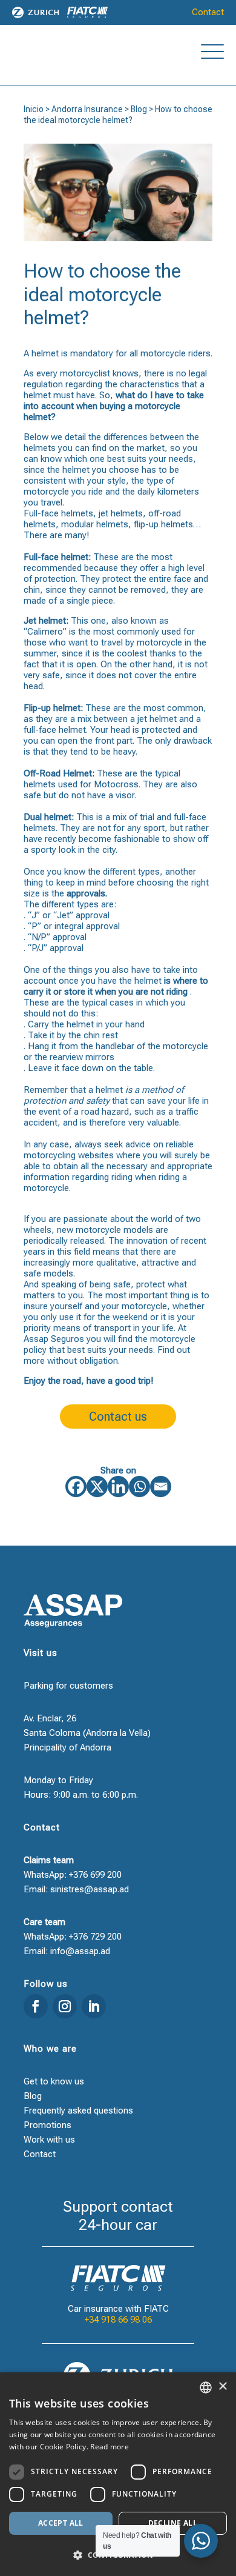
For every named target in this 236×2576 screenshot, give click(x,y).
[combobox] (206, 2387)
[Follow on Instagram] (65, 2006)
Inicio (34, 109)
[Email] (161, 1487)
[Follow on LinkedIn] (94, 2006)
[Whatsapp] (139, 1487)
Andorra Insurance (87, 109)
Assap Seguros (54, 1339)
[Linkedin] (118, 1487)
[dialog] (118, 2474)
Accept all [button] (61, 2523)
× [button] (222, 2387)
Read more (110, 2447)
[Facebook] (76, 1487)
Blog (139, 109)
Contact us (118, 1416)
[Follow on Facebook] (36, 2006)
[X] (97, 1487)
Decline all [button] (173, 2523)
